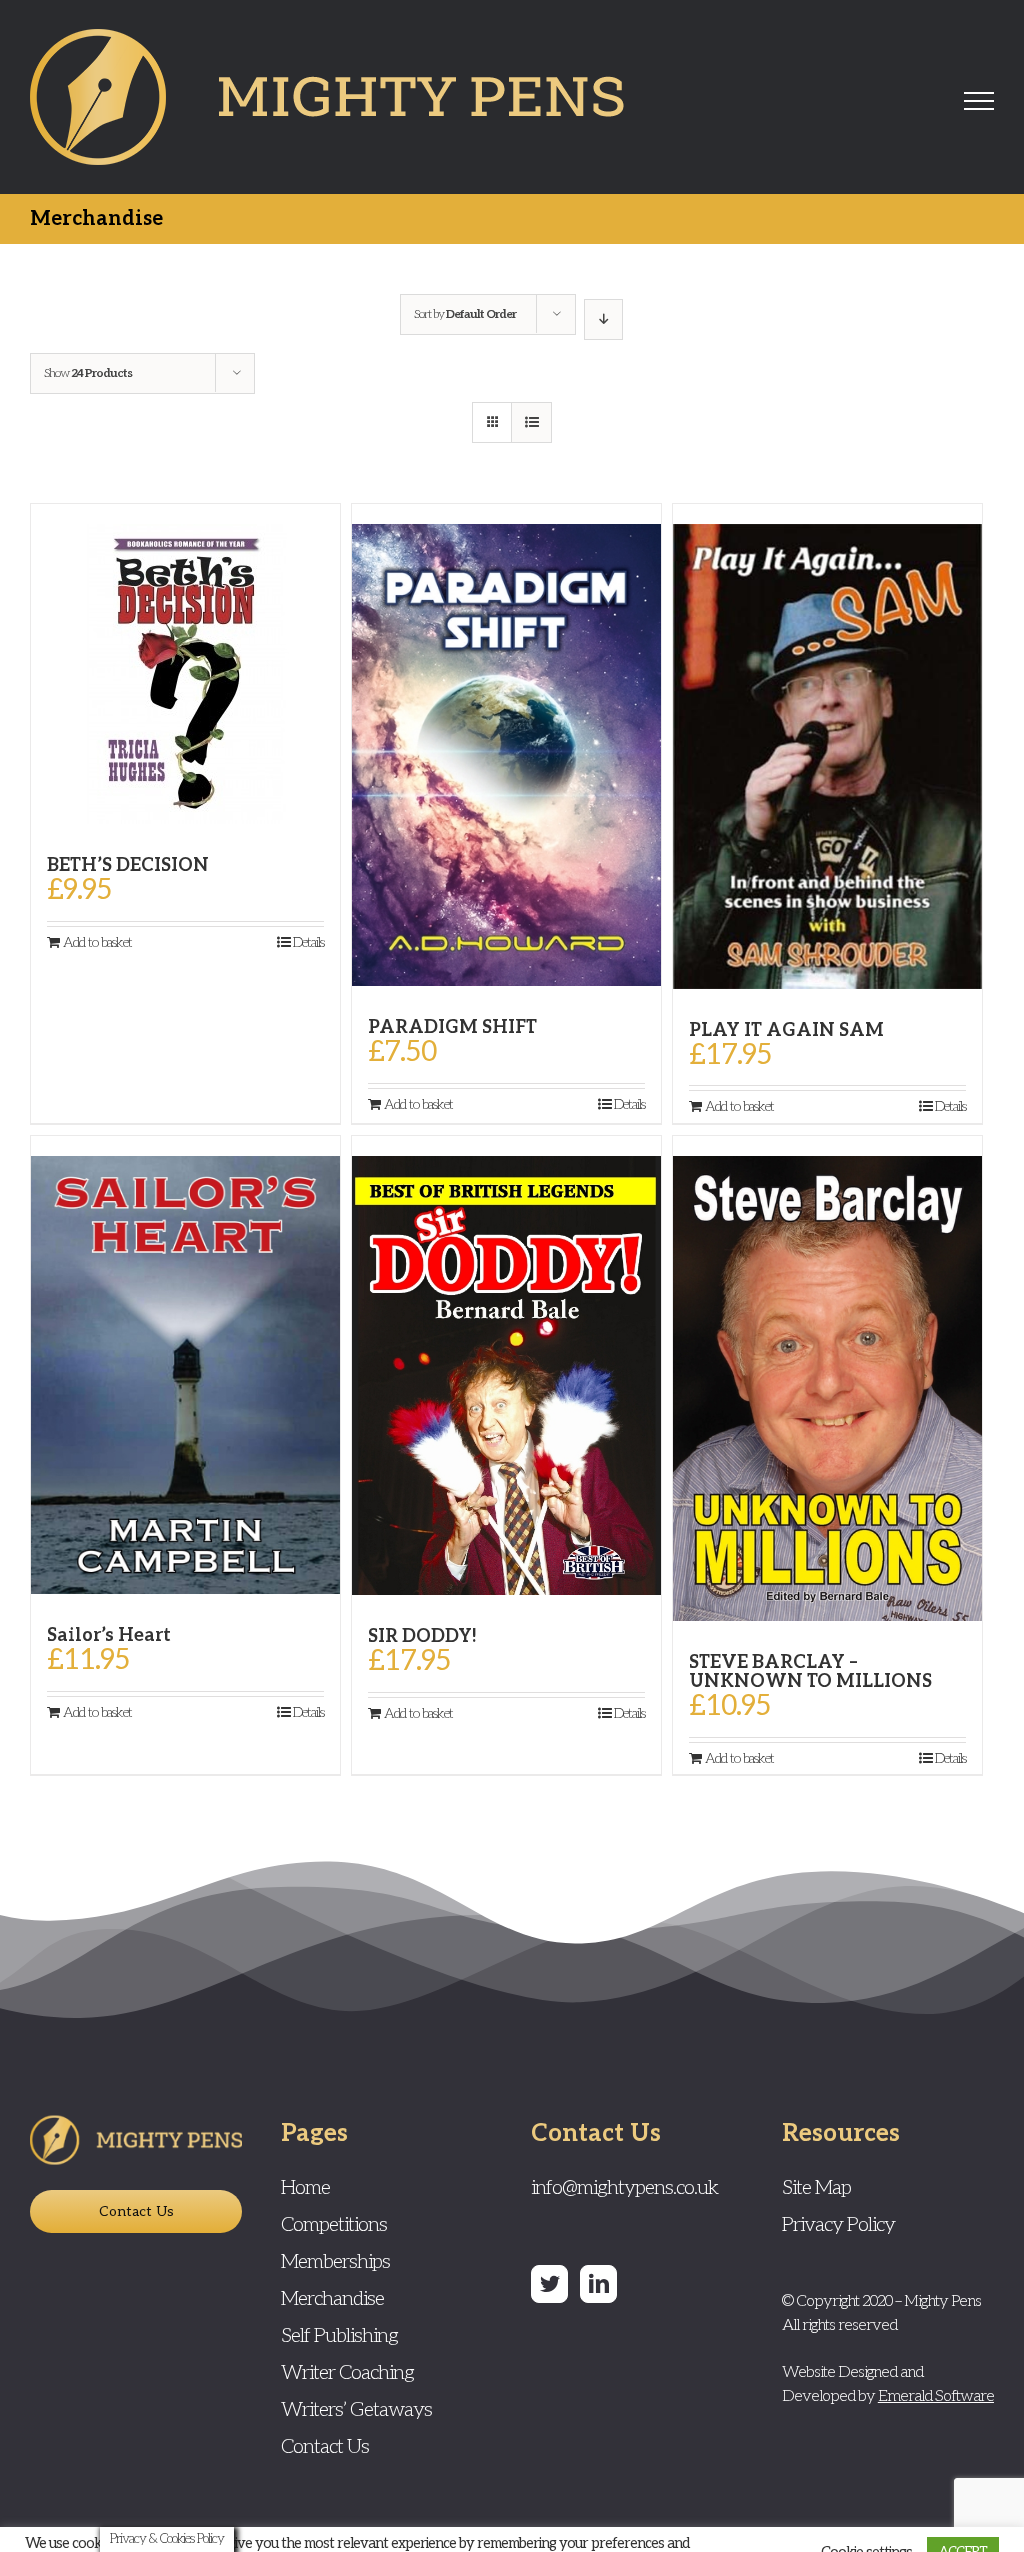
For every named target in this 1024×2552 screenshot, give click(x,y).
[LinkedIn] (598, 2284)
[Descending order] (603, 319)
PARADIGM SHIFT (452, 1027)
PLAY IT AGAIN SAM (786, 1030)
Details (308, 942)
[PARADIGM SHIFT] (506, 745)
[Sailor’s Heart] (185, 1365)
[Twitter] (549, 2284)
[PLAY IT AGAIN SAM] (827, 746)
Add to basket (97, 942)
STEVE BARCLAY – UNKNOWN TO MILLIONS (810, 1672)
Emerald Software (936, 2396)
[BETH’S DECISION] (185, 664)
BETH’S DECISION (128, 865)
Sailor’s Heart (109, 1635)
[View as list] (531, 422)
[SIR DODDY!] (506, 1365)
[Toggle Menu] (979, 101)
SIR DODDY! (422, 1636)
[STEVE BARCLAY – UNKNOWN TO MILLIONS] (827, 1378)
